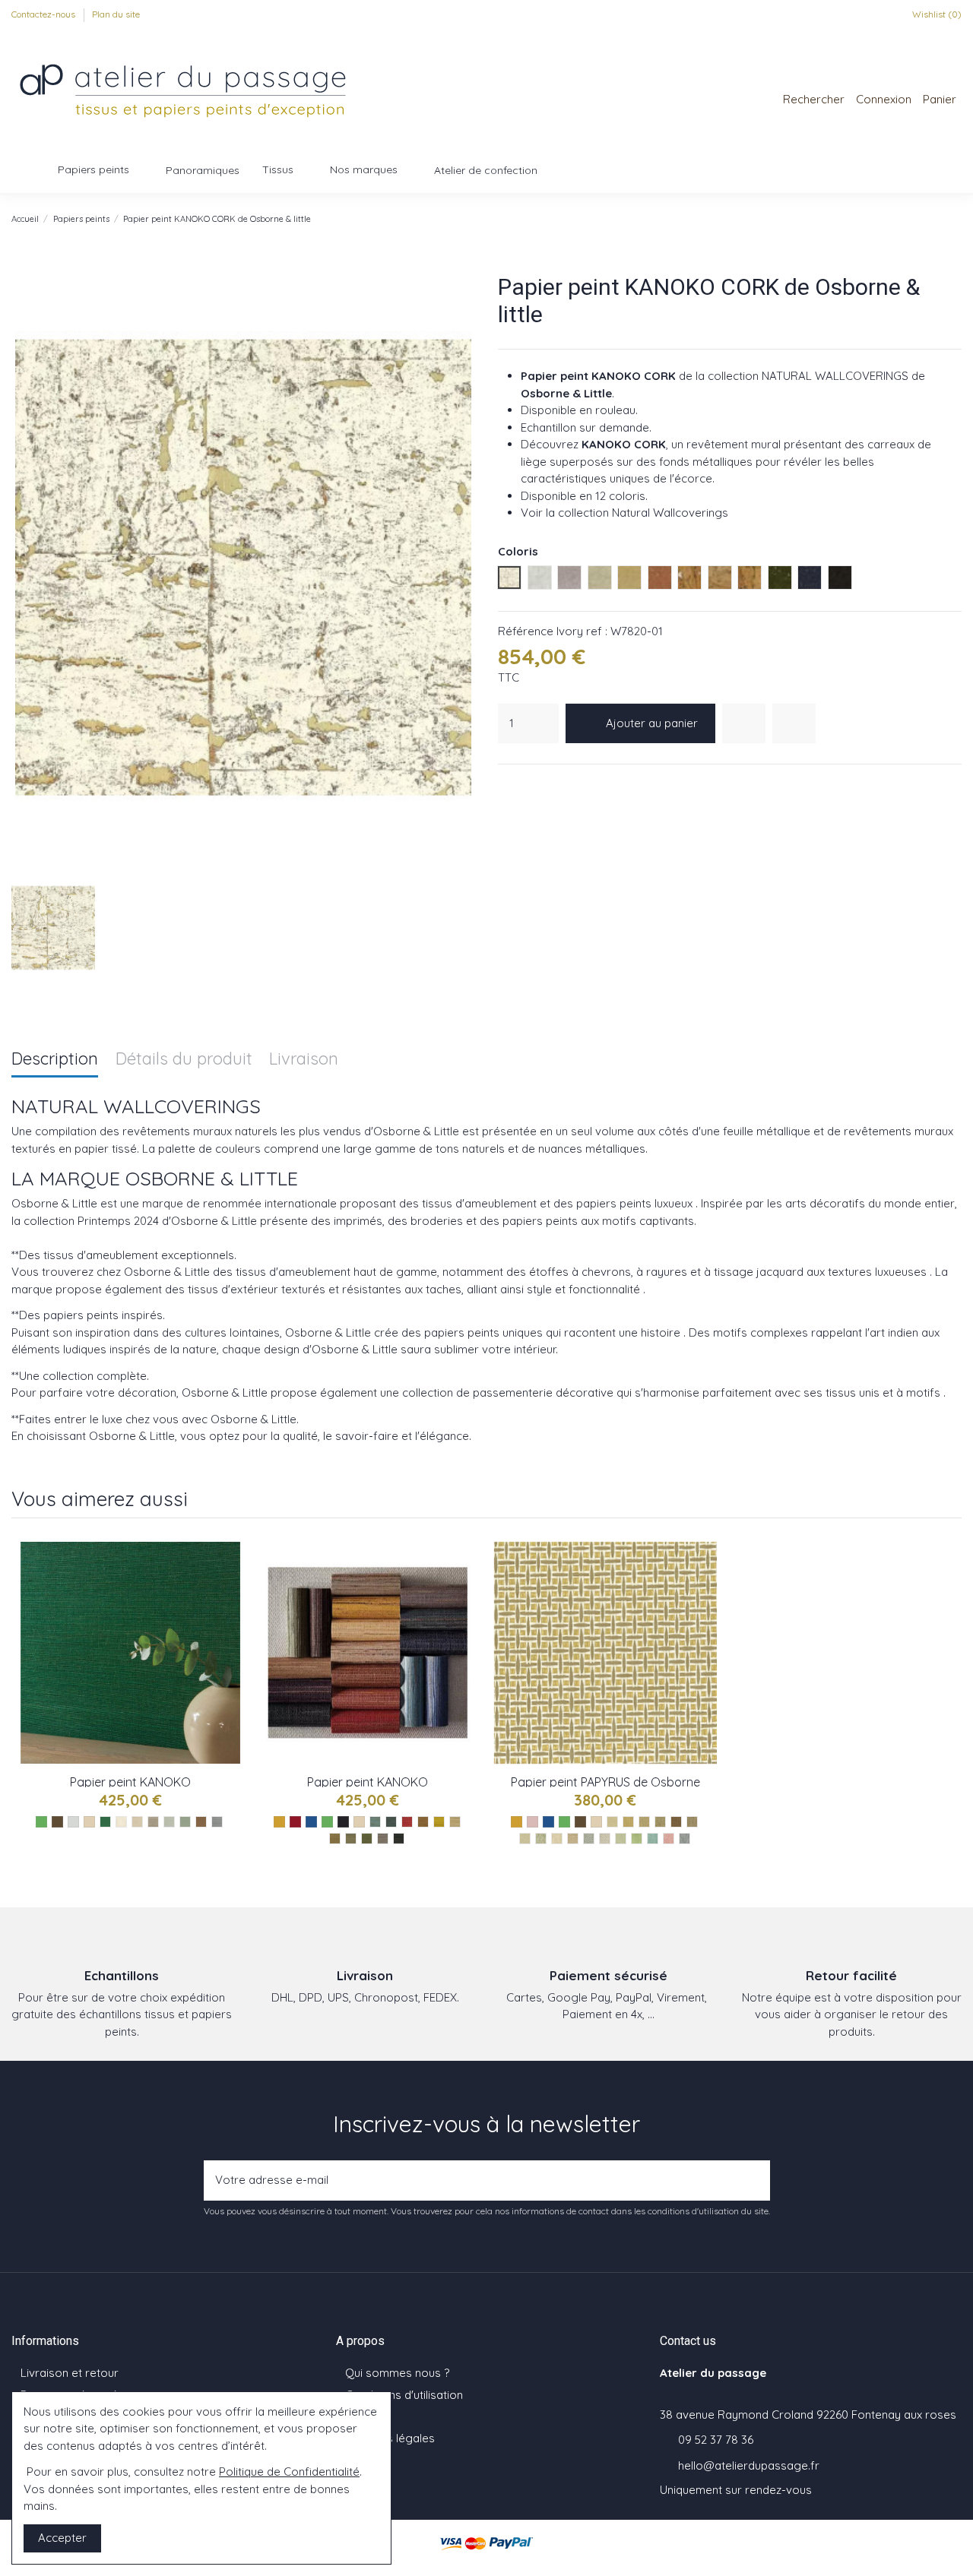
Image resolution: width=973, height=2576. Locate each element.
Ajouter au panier (652, 723)
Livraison (304, 1060)
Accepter (62, 2538)
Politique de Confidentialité (289, 2472)
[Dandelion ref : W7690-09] (439, 1822)
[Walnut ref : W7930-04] (660, 1822)
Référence (526, 631)
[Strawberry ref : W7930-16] (669, 1839)
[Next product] (955, 218)
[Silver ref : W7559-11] (217, 1822)
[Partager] (506, 784)
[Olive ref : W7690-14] (367, 1839)
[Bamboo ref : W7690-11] (455, 1822)
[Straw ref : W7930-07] (525, 1839)
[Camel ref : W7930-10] (573, 1839)
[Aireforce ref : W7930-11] (589, 1839)
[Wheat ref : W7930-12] (605, 1839)
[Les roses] (532, 1822)
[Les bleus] (311, 1822)
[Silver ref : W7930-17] (685, 1839)
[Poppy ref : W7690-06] (407, 1822)
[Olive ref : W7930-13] (621, 1839)
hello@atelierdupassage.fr (749, 2465)
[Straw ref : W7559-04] (153, 1822)
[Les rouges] (295, 1822)
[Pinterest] (544, 784)
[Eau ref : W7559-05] (169, 1822)
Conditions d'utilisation (404, 2395)
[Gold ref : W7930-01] (612, 1822)
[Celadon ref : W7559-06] (185, 1822)
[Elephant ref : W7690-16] (383, 1839)
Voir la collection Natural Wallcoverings (624, 513)
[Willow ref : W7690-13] (351, 1839)
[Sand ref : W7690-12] (335, 1839)
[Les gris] (73, 1822)
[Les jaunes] (279, 1822)
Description (55, 1060)
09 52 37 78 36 (716, 2440)
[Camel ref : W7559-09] (201, 1822)
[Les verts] (41, 1822)
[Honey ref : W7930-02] (628, 1822)
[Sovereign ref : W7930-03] (644, 1822)
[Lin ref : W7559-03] (137, 1822)
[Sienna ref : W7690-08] (423, 1822)
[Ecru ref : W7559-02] (121, 1822)
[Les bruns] (57, 1822)
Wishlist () (936, 14)
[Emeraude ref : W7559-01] (105, 1822)
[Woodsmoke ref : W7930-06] (692, 1822)
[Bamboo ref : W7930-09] (557, 1839)
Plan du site (116, 14)
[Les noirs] (343, 1822)
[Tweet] (525, 784)
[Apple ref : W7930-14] (637, 1839)
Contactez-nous (44, 14)
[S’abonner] (754, 2180)
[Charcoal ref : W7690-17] (399, 1839)
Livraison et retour (70, 2373)
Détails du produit (184, 1060)
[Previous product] (939, 218)
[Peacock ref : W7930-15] (653, 1839)
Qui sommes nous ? (397, 2373)
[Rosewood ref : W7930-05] (676, 1822)
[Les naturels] (89, 1822)
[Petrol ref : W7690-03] (391, 1822)
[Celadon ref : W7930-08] (541, 1839)
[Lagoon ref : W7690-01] (375, 1822)
